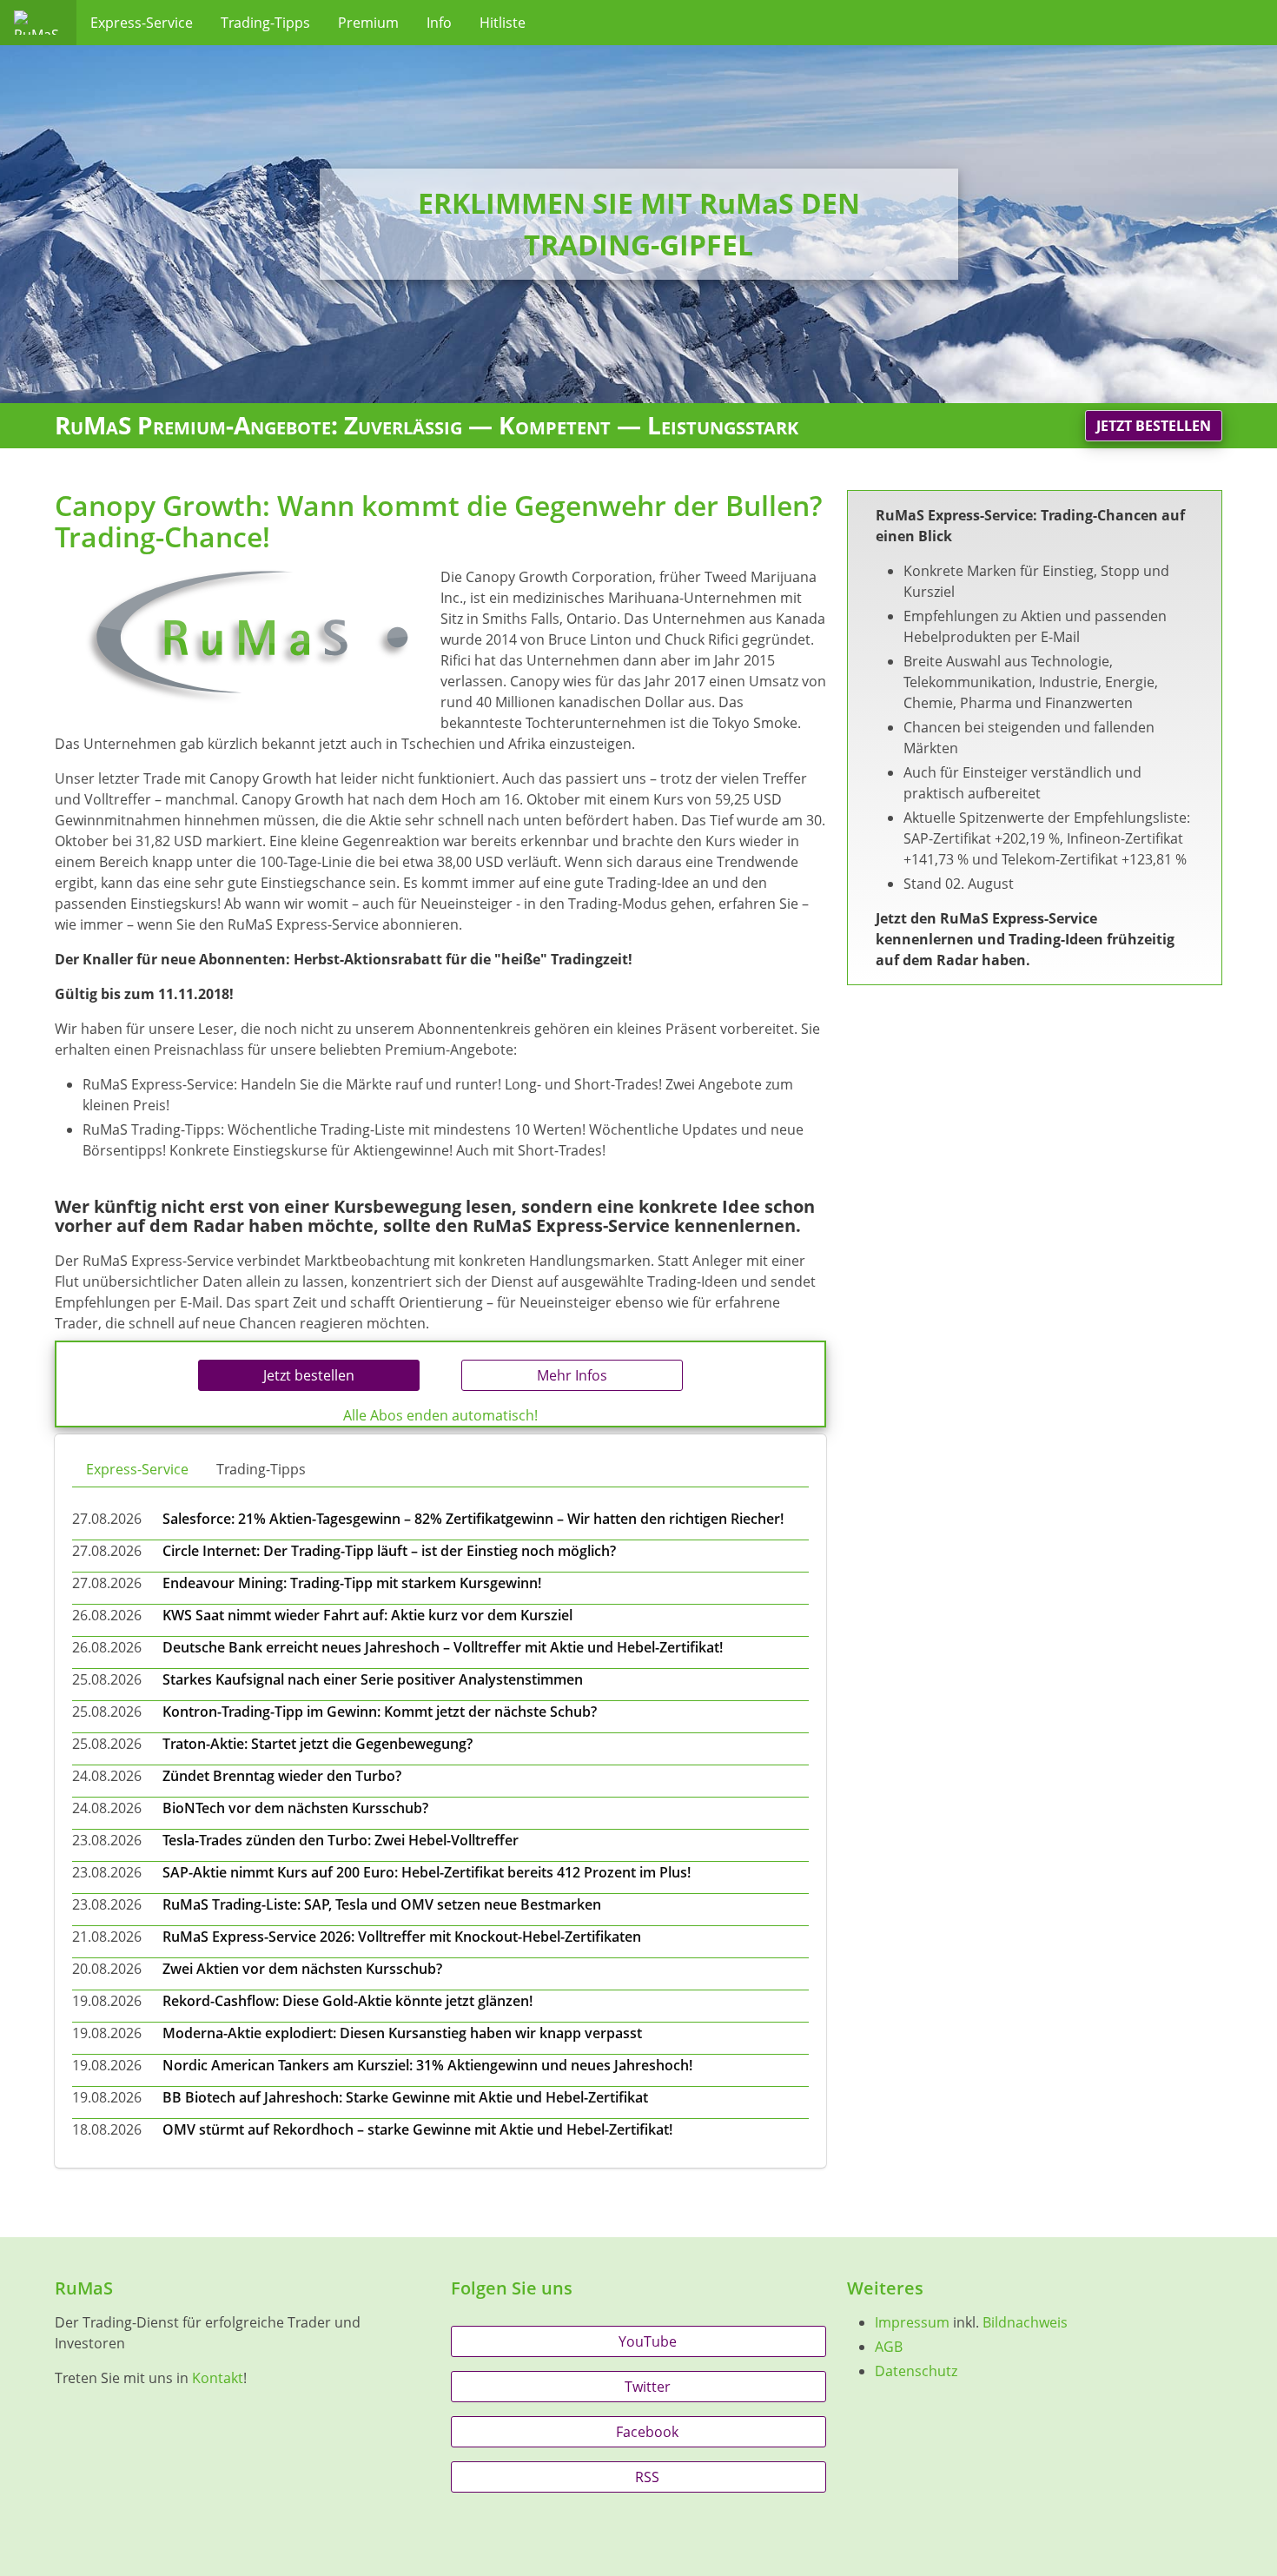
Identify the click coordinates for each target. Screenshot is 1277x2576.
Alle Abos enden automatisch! (440, 1415)
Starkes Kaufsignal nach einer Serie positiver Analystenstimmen (373, 1679)
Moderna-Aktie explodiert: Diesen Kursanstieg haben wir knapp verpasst (402, 2033)
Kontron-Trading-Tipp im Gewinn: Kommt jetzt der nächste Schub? (380, 1712)
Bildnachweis (1025, 2322)
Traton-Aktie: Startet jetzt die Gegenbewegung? (318, 1744)
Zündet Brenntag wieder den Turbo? (282, 1776)
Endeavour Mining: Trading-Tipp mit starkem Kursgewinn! (352, 1583)
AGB (889, 2347)
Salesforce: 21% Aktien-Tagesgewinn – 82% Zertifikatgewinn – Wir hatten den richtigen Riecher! (473, 1519)
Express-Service (142, 23)
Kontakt (218, 2378)
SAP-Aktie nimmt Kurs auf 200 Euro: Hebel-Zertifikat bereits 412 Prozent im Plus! (427, 1872)
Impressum (912, 2322)
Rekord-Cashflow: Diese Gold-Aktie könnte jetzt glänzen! (347, 2001)
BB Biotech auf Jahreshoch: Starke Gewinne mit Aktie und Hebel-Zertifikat (405, 2097)
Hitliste (503, 23)
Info (439, 23)
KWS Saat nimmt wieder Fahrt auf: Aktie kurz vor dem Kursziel (367, 1615)
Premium (368, 23)
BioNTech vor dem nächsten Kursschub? (295, 1808)
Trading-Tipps (265, 23)
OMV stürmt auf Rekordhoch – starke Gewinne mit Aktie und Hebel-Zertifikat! (417, 2129)
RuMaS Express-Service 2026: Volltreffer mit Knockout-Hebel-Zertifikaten (402, 1937)
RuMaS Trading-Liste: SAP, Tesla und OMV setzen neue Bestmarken (382, 1904)
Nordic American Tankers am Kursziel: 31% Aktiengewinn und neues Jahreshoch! (427, 2065)
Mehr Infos (572, 1375)
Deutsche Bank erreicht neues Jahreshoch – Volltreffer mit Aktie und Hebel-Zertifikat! (443, 1647)
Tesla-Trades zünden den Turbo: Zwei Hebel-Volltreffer (341, 1840)
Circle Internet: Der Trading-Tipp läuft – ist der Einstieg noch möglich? (389, 1551)
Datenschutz (916, 2371)
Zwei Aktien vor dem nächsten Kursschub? (302, 1969)
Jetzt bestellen (1154, 426)
